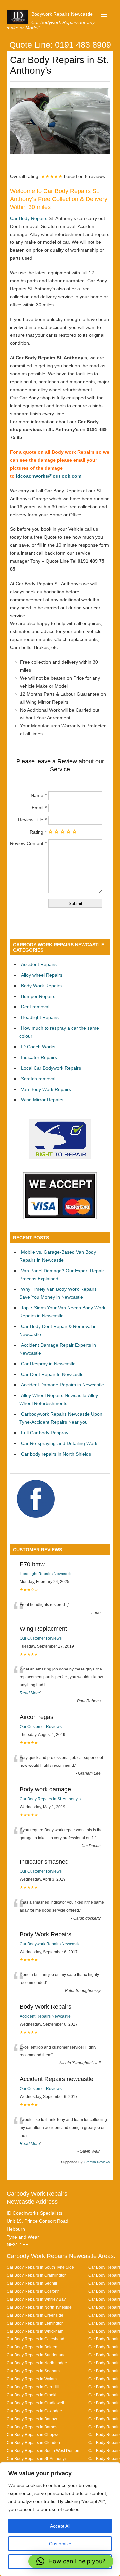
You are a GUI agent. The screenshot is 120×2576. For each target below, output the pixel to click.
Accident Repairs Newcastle (45, 2016)
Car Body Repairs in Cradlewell (35, 2403)
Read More (30, 1693)
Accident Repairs (39, 964)
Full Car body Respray (45, 1433)
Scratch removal (38, 1079)
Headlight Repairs (40, 1017)
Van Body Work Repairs (46, 1089)
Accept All (60, 2526)
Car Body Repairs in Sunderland (36, 2355)
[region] (60, 2519)
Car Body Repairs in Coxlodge (34, 2411)
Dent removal (35, 1007)
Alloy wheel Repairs (42, 975)
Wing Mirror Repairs (42, 1100)
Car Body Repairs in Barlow (32, 2419)
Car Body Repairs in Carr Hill (33, 2387)
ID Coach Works (38, 1047)
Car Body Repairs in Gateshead (35, 2339)
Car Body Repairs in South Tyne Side (40, 2267)
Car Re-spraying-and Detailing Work (59, 1443)
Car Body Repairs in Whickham (35, 2331)
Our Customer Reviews (41, 1638)
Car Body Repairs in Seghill (32, 2283)
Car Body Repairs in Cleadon (33, 2443)
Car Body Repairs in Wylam (32, 2379)
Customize (60, 2544)
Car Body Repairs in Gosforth (33, 2291)
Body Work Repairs (41, 986)
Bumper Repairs (38, 996)
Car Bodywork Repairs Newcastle (50, 1944)
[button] (71, 2561)
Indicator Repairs (39, 1057)
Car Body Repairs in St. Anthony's (37, 2459)
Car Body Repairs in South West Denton (43, 2451)
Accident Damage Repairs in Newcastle (62, 1385)
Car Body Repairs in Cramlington (37, 2275)
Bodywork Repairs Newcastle (62, 14)
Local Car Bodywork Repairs (51, 1068)
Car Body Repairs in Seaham (33, 2371)
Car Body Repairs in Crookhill (34, 2395)
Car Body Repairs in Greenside (35, 2315)
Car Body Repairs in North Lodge (37, 2363)
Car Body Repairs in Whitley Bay (36, 2299)
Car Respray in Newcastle (48, 1364)
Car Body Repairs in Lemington (35, 2323)
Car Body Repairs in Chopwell (34, 2435)
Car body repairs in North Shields (56, 1454)
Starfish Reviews (97, 2162)
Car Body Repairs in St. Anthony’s (50, 1799)
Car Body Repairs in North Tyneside (39, 2307)
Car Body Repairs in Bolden (32, 2347)
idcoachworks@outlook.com (49, 476)
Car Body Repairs (29, 218)
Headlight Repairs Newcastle (46, 1574)
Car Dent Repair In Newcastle (52, 1374)
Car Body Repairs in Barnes (32, 2427)
